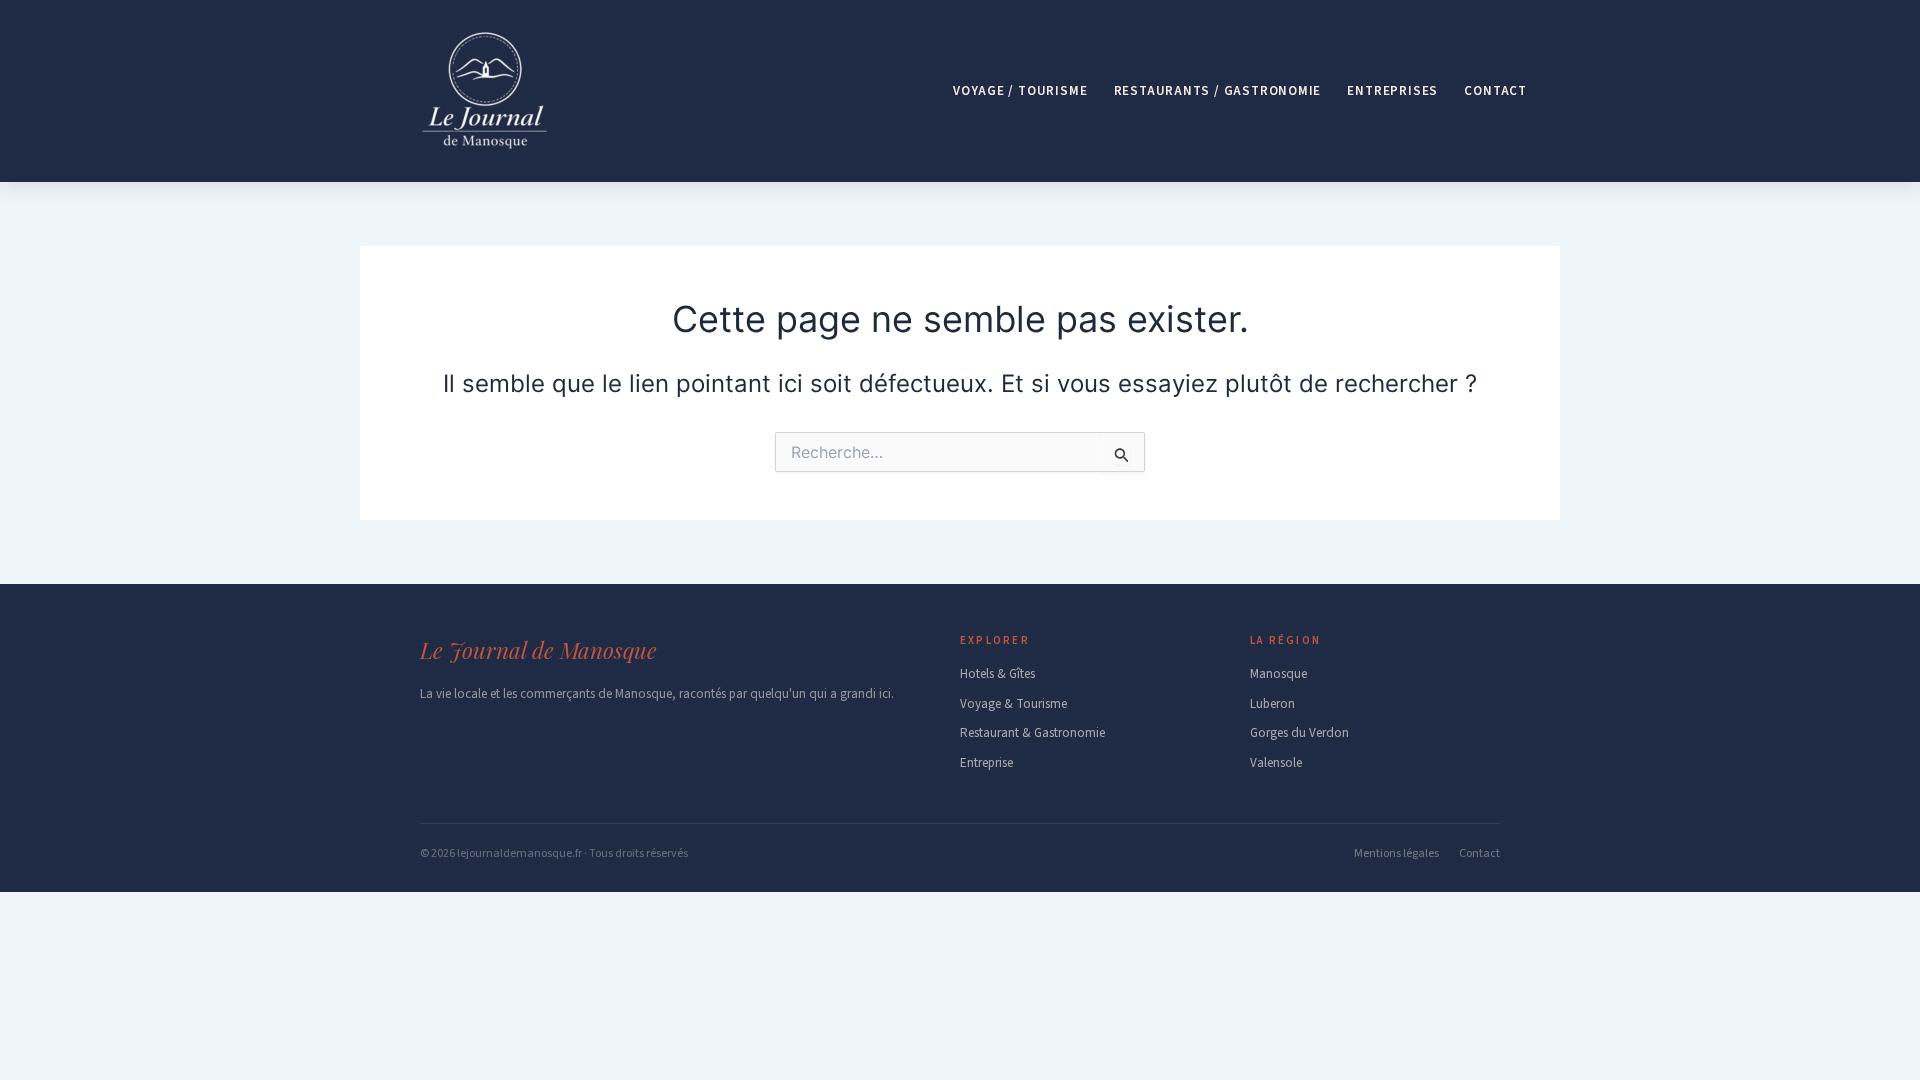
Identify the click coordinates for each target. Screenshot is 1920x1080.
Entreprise (986, 763)
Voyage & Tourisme (1013, 704)
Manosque (1278, 674)
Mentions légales (1396, 853)
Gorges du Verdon (1299, 733)
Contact (1495, 91)
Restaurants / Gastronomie (1218, 91)
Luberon (1272, 704)
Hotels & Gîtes (997, 674)
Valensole (1276, 763)
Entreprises (1392, 91)
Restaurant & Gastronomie (1032, 733)
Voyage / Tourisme (1020, 91)
